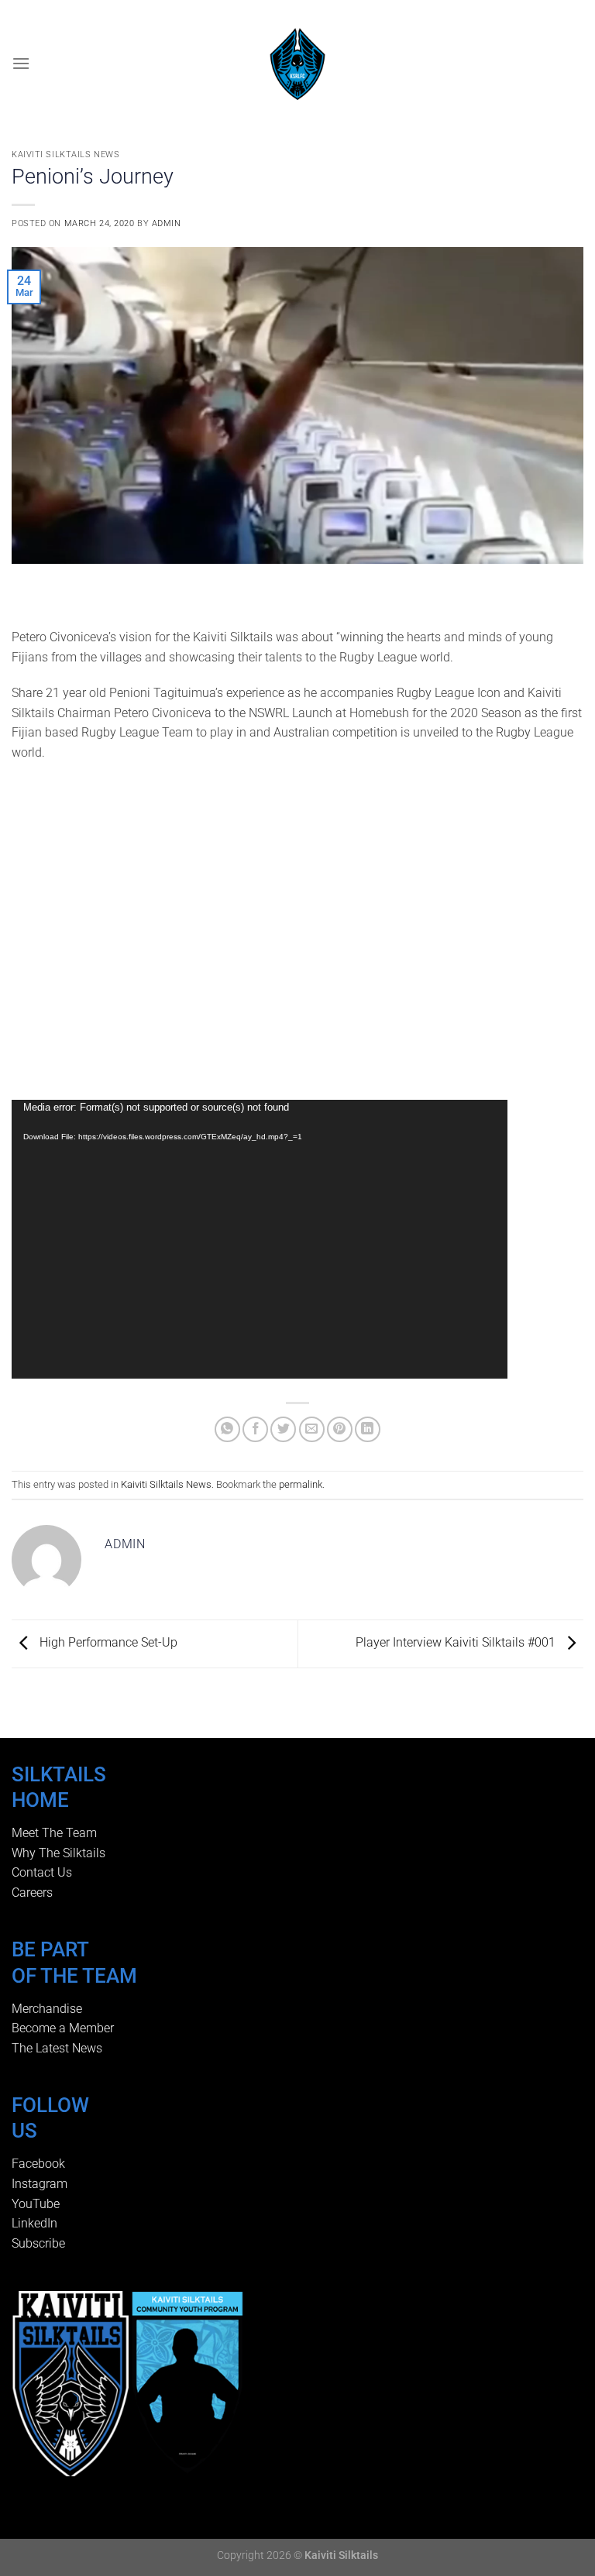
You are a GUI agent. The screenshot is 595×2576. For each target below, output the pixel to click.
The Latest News (57, 2048)
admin (167, 223)
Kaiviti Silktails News (65, 155)
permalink (301, 1484)
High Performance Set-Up (107, 1643)
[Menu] (21, 63)
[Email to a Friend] (312, 1429)
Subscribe (38, 2243)
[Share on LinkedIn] (368, 1429)
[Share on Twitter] (283, 1429)
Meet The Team (54, 1833)
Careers (32, 1893)
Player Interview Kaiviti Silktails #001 (457, 1643)
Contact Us (42, 1872)
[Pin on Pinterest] (340, 1429)
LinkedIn (34, 2223)
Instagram (40, 2184)
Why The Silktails (58, 1853)
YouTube (36, 2204)
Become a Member (63, 2028)
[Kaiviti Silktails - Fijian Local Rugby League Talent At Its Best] (298, 64)
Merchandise (47, 2009)
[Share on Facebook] (255, 1429)
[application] (260, 1239)
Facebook (38, 2164)
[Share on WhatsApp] (227, 1429)
